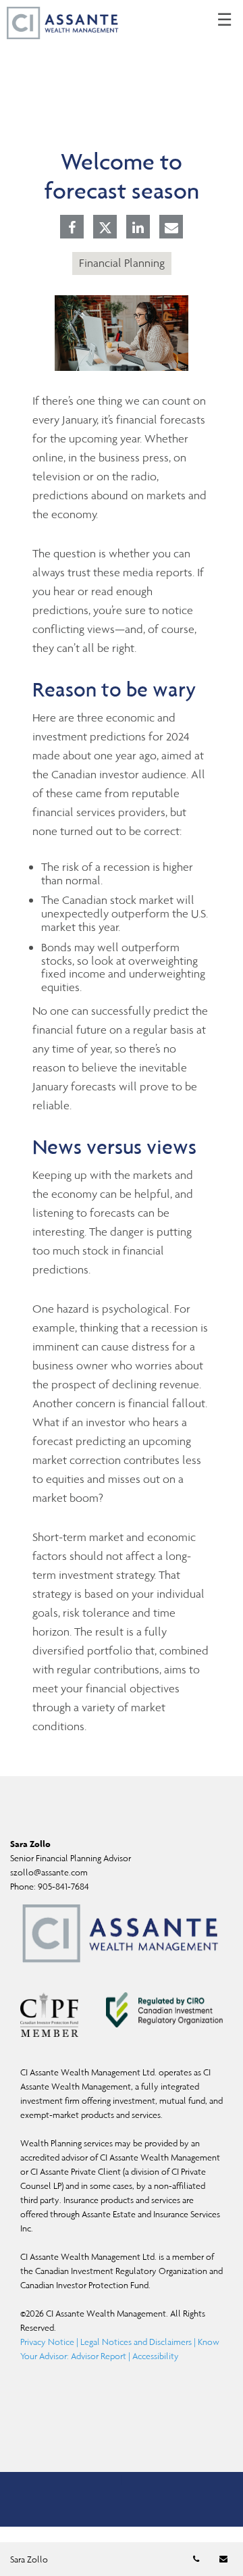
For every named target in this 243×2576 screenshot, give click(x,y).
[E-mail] (171, 228)
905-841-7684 (63, 1887)
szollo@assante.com (49, 1872)
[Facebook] (72, 228)
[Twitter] (105, 228)
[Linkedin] (138, 228)
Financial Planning (122, 263)
